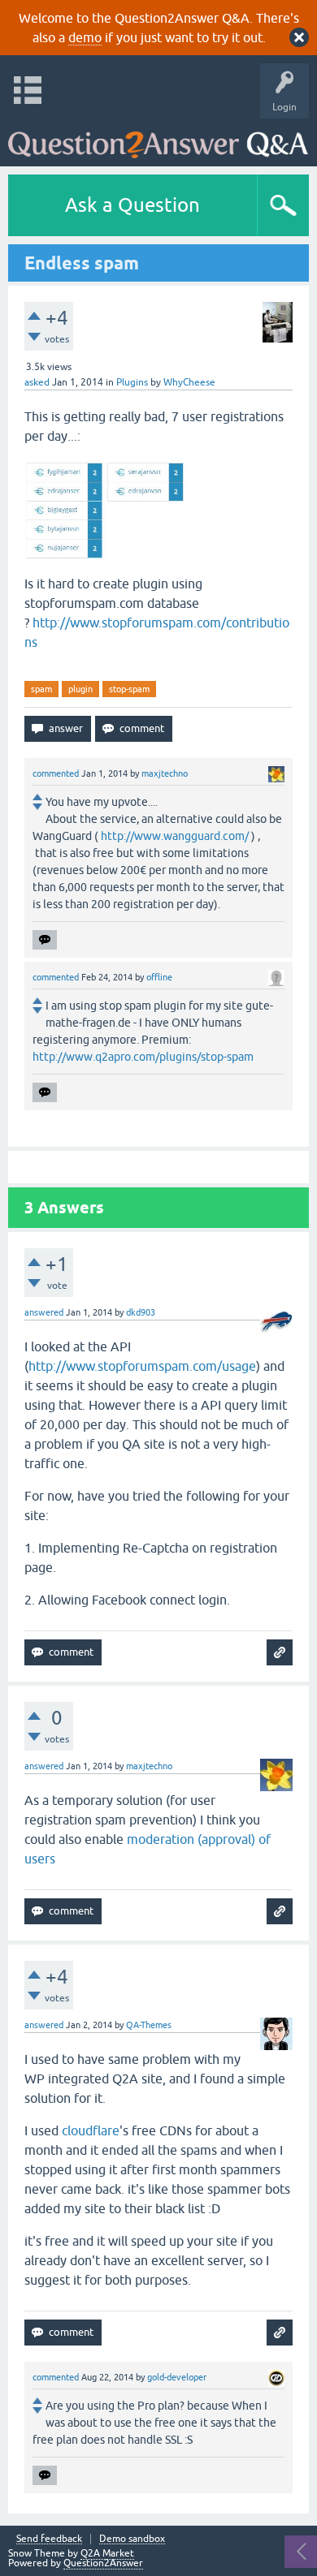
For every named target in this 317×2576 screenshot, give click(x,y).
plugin (80, 689)
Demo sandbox (132, 2539)
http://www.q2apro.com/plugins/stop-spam (143, 1057)
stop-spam (129, 689)
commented (56, 773)
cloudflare (91, 2130)
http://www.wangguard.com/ (175, 836)
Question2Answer (103, 2563)
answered (44, 1312)
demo (85, 37)
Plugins (132, 382)
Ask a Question (132, 205)
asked (37, 382)
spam (41, 689)
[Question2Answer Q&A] (158, 138)
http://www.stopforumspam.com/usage (142, 1366)
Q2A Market (107, 2553)
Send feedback (49, 2539)
